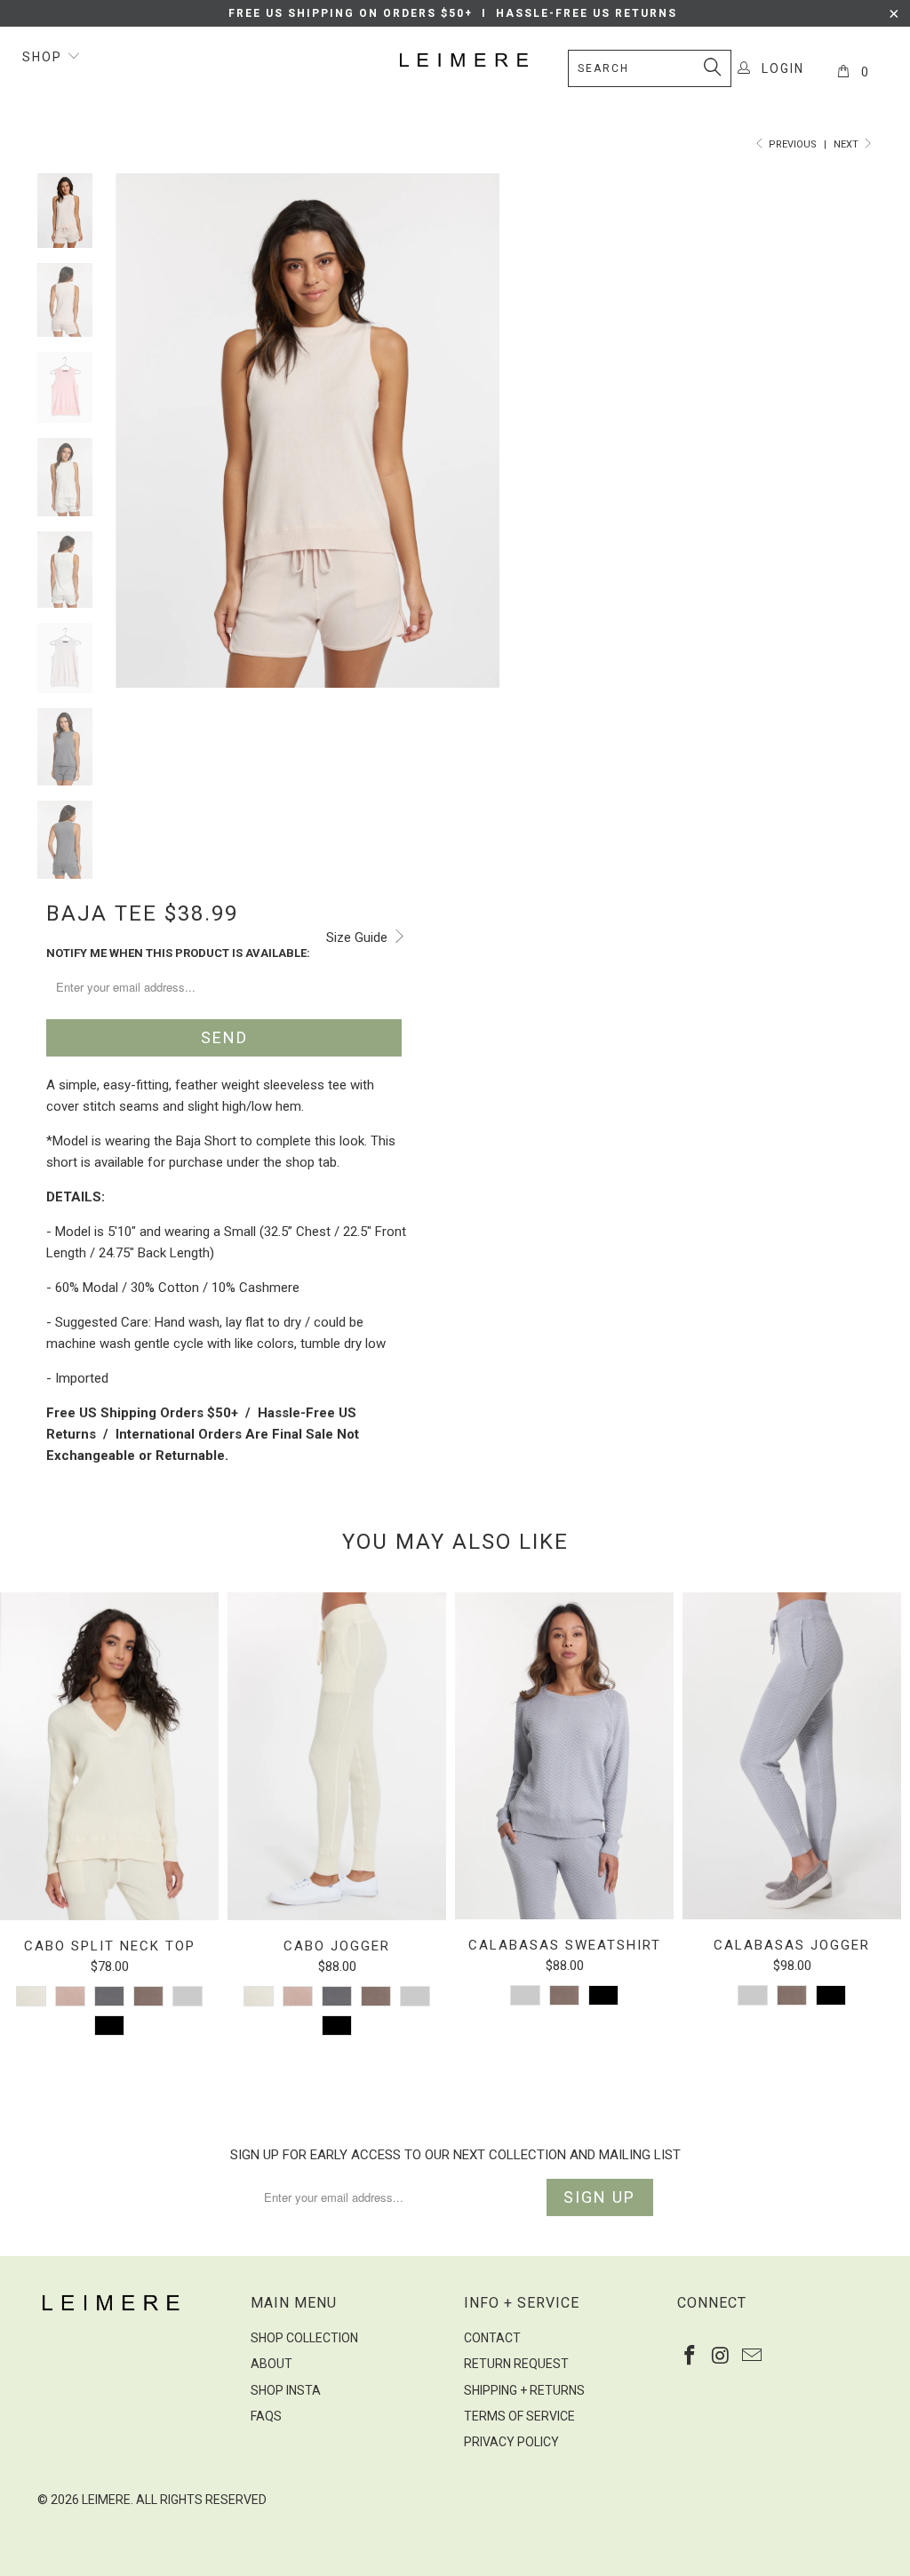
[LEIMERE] (464, 60)
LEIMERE (106, 2500)
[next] (479, 444)
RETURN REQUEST (516, 2364)
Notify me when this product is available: (178, 953)
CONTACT (492, 2338)
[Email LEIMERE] (752, 2357)
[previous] (136, 444)
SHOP (44, 57)
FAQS (266, 2416)
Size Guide (359, 937)
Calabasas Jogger (792, 1756)
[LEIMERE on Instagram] (722, 2357)
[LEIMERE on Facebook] (690, 2357)
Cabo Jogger (337, 1756)
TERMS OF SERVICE (519, 2416)
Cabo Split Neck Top (109, 1756)
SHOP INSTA (286, 2390)
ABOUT (271, 2364)
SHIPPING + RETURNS (524, 2390)
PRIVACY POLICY (511, 2442)
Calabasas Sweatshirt (564, 1756)
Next (847, 144)
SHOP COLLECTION (304, 2338)
